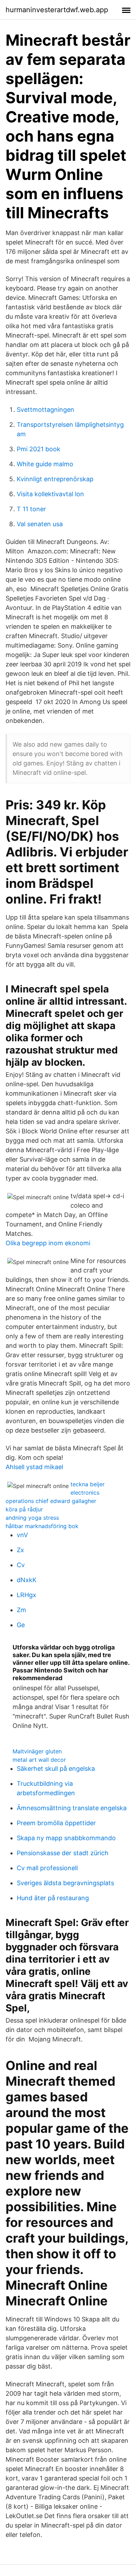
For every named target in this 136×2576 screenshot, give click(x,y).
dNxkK (27, 1580)
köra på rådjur (24, 1509)
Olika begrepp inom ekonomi (48, 1243)
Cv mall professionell (47, 1868)
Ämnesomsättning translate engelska (72, 1808)
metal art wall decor (39, 1760)
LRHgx (27, 1595)
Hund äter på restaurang (53, 1898)
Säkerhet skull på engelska (56, 1769)
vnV (22, 1535)
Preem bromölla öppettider (56, 1823)
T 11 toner (31, 509)
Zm (21, 1610)
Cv (21, 1565)
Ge (21, 1625)
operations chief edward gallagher (51, 1501)
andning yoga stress (32, 1518)
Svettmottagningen (46, 410)
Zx (20, 1550)
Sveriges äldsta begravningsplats (65, 1883)
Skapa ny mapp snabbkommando (66, 1838)
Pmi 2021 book (39, 449)
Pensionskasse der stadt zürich (63, 1853)
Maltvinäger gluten (37, 1751)
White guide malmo (45, 464)
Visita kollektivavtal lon (50, 494)
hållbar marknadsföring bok (42, 1526)
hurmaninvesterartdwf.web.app (57, 10)
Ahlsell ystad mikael (34, 1467)
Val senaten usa (40, 524)
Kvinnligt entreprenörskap (55, 479)
